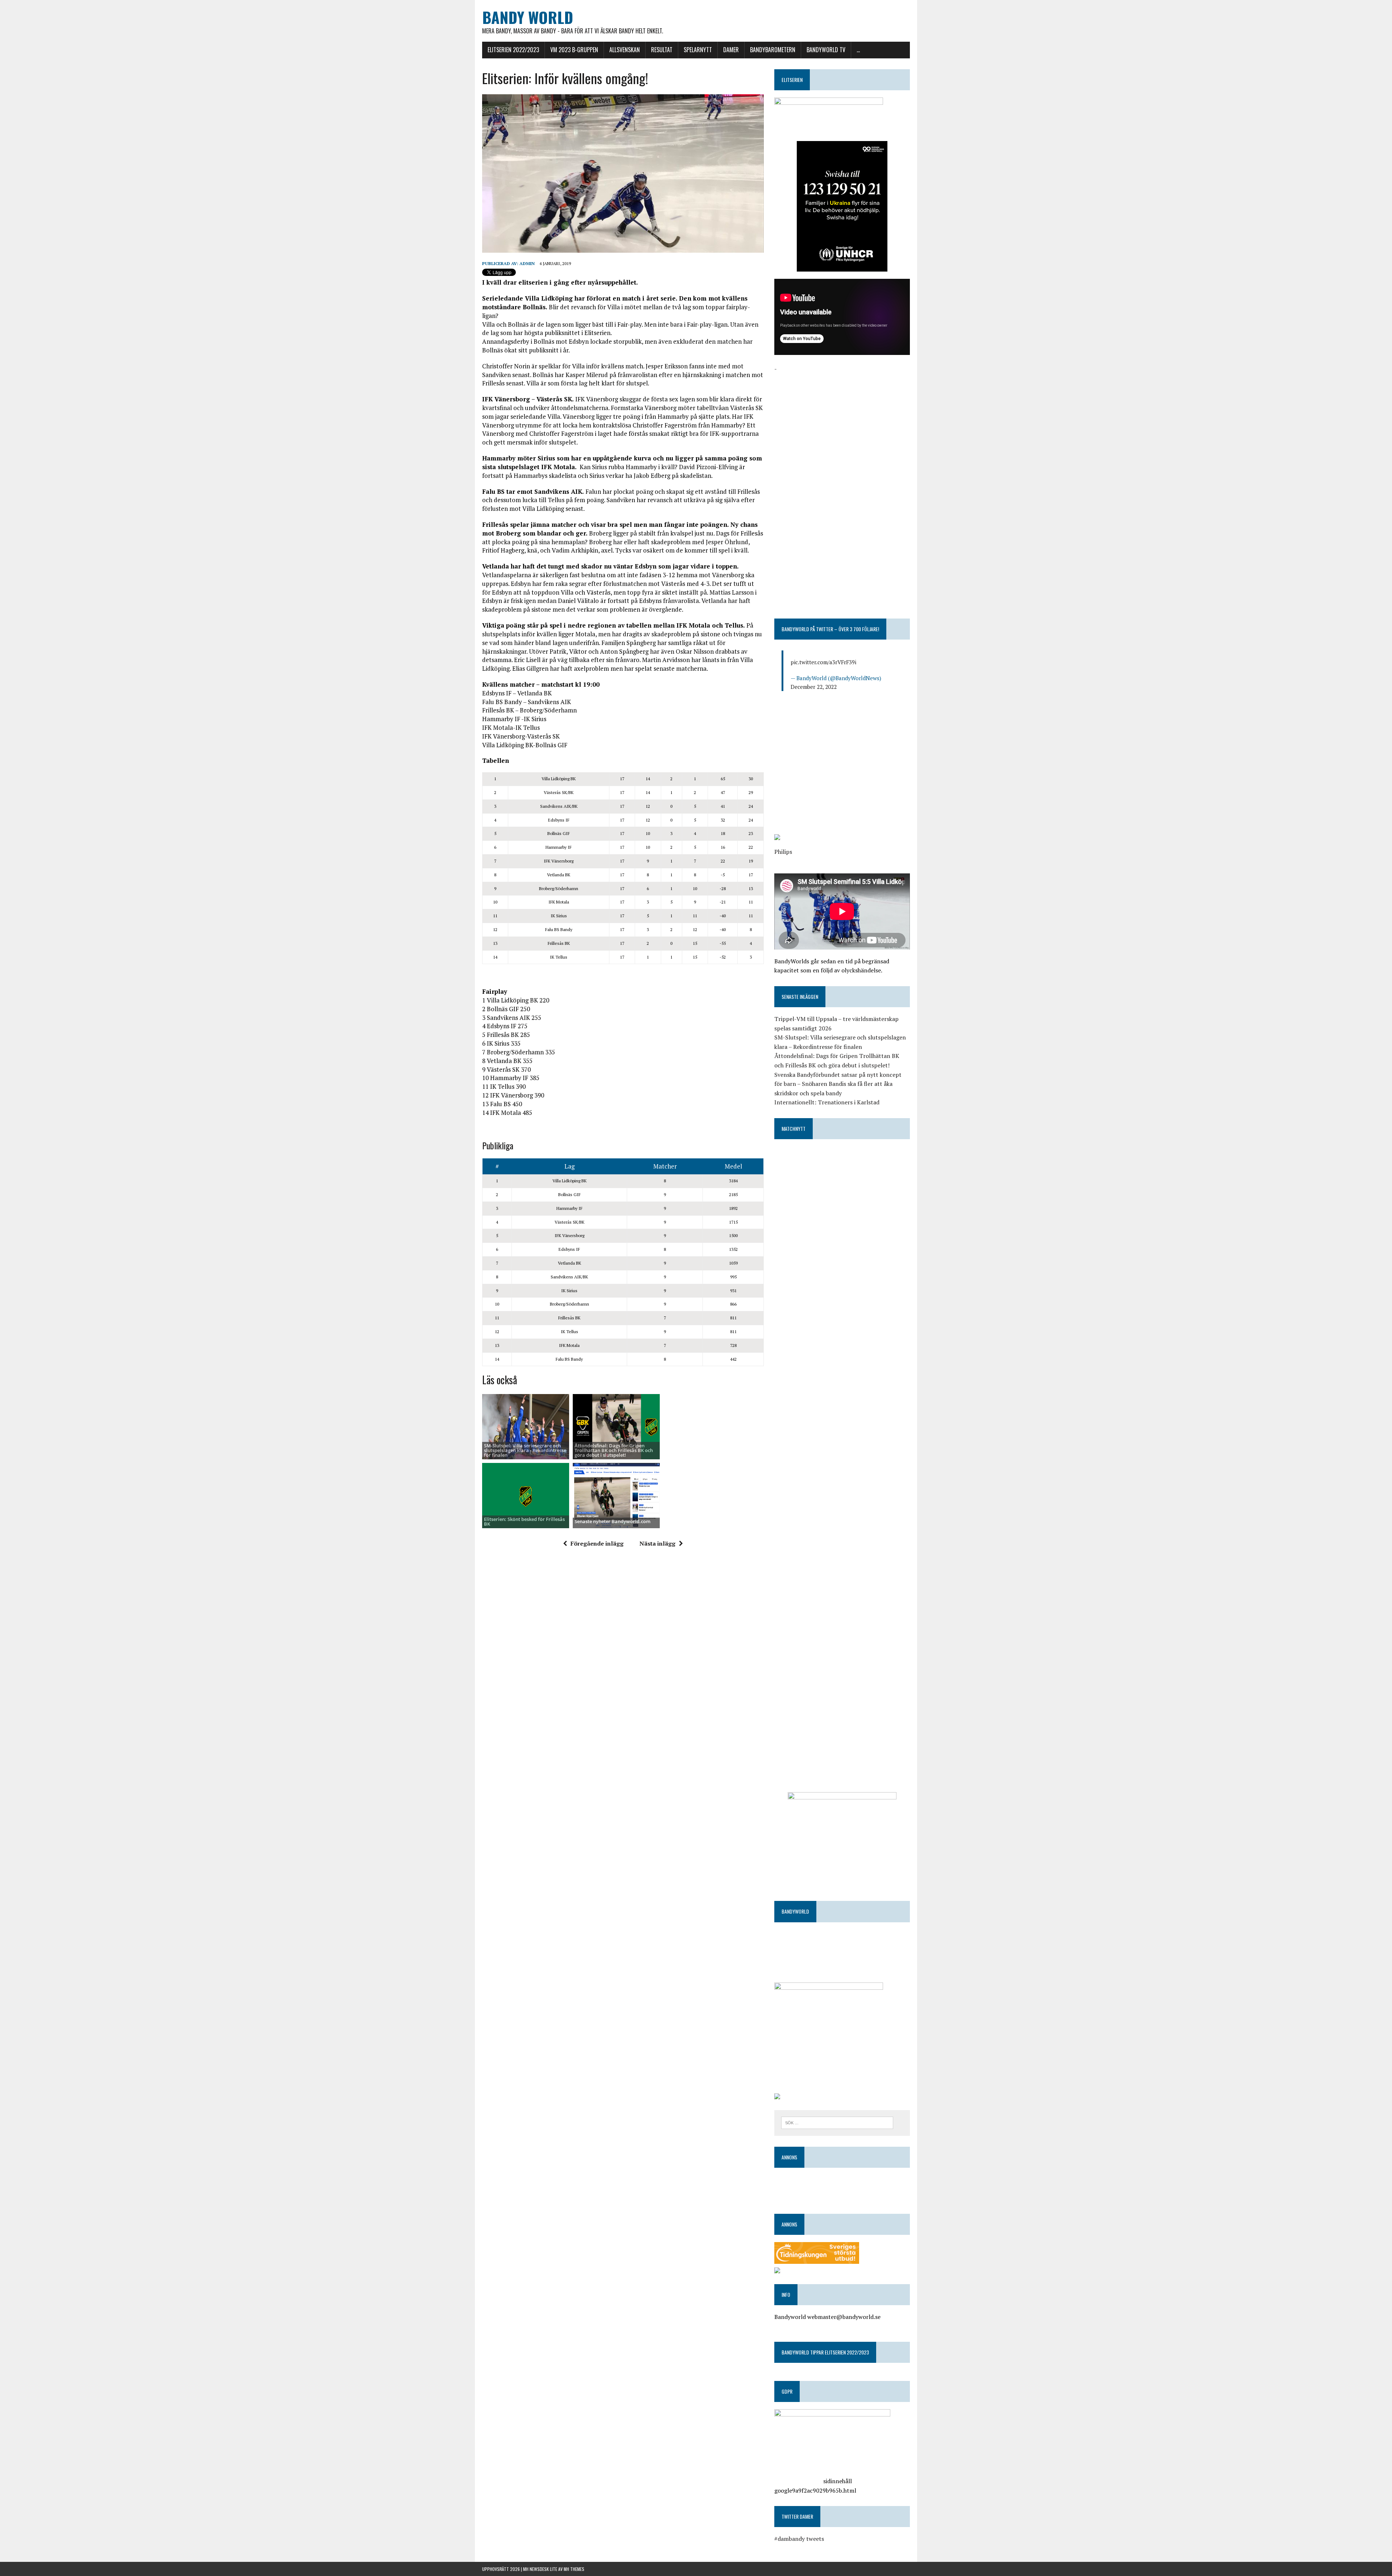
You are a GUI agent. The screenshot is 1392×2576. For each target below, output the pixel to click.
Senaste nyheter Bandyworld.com (612, 1521)
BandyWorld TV (826, 50)
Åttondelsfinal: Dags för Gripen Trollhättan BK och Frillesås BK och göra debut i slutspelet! (614, 1450)
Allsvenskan (625, 50)
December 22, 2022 (814, 687)
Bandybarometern (773, 50)
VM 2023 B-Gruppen (574, 50)
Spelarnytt (698, 50)
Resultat (662, 50)
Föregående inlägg (597, 1543)
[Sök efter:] (837, 2122)
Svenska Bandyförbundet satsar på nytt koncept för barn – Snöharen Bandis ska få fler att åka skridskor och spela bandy (838, 1084)
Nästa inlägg (657, 1543)
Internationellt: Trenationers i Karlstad (827, 1102)
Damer (731, 50)
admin (527, 263)
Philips (783, 852)
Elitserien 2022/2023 (513, 50)
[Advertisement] (842, 424)
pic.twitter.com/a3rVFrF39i (823, 662)
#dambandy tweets (799, 2539)
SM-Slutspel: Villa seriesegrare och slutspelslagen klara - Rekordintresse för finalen (525, 1450)
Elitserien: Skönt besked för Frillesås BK (524, 1521)
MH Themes (574, 2569)
